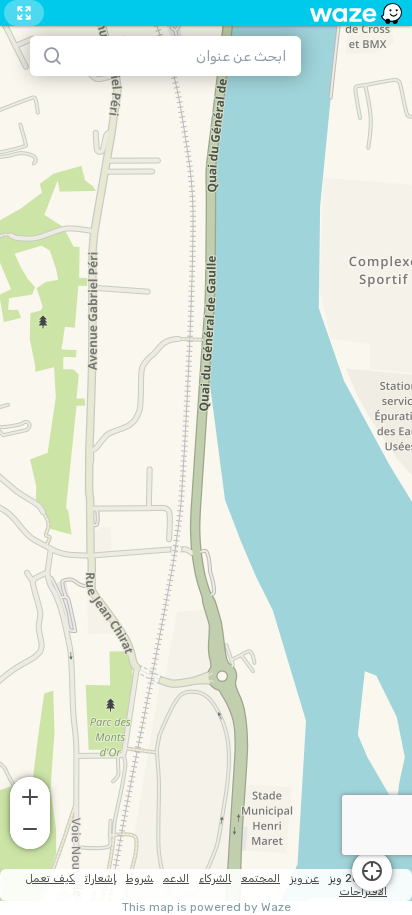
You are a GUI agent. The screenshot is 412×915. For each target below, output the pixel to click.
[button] (30, 795)
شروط (139, 878)
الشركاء (215, 878)
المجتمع (260, 878)
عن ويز (304, 878)
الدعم (176, 878)
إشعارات (100, 878)
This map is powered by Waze (206, 907)
